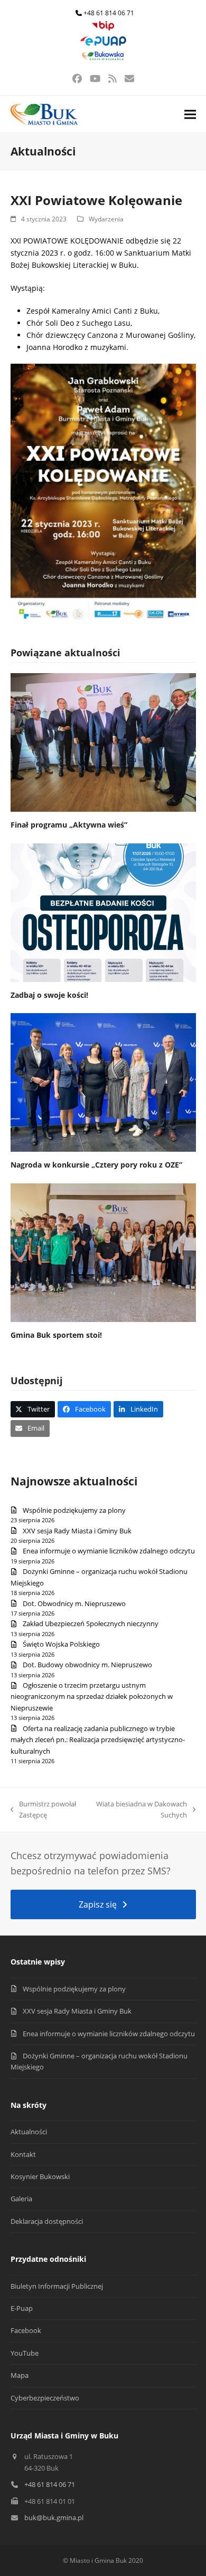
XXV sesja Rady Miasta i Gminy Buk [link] (77, 1531)
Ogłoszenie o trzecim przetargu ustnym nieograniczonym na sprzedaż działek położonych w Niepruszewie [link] (92, 1697)
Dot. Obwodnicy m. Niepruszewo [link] (74, 1603)
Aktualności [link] (29, 2132)
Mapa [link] (20, 2375)
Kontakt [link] (23, 2154)
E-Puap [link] (22, 2308)
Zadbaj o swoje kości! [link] (49, 995)
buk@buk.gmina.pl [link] (54, 2517)
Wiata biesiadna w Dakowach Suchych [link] (141, 1810)
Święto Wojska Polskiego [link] (61, 1644)
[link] (103, 28)
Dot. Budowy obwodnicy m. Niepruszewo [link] (87, 1665)
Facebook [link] (26, 2330)
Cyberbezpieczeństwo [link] (45, 2398)
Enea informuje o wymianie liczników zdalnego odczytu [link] (109, 1551)
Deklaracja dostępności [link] (47, 2221)
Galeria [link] (21, 2199)
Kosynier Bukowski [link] (40, 2176)
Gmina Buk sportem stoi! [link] (56, 1335)
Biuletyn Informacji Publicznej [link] (57, 2286)
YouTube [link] (25, 2353)
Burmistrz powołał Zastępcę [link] (43, 1810)
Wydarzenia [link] (106, 219)
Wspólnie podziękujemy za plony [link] (74, 1510)
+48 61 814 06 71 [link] (109, 13)
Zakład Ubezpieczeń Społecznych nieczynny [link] (91, 1624)
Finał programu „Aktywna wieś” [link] (69, 825)
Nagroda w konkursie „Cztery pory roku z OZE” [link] (96, 1165)
